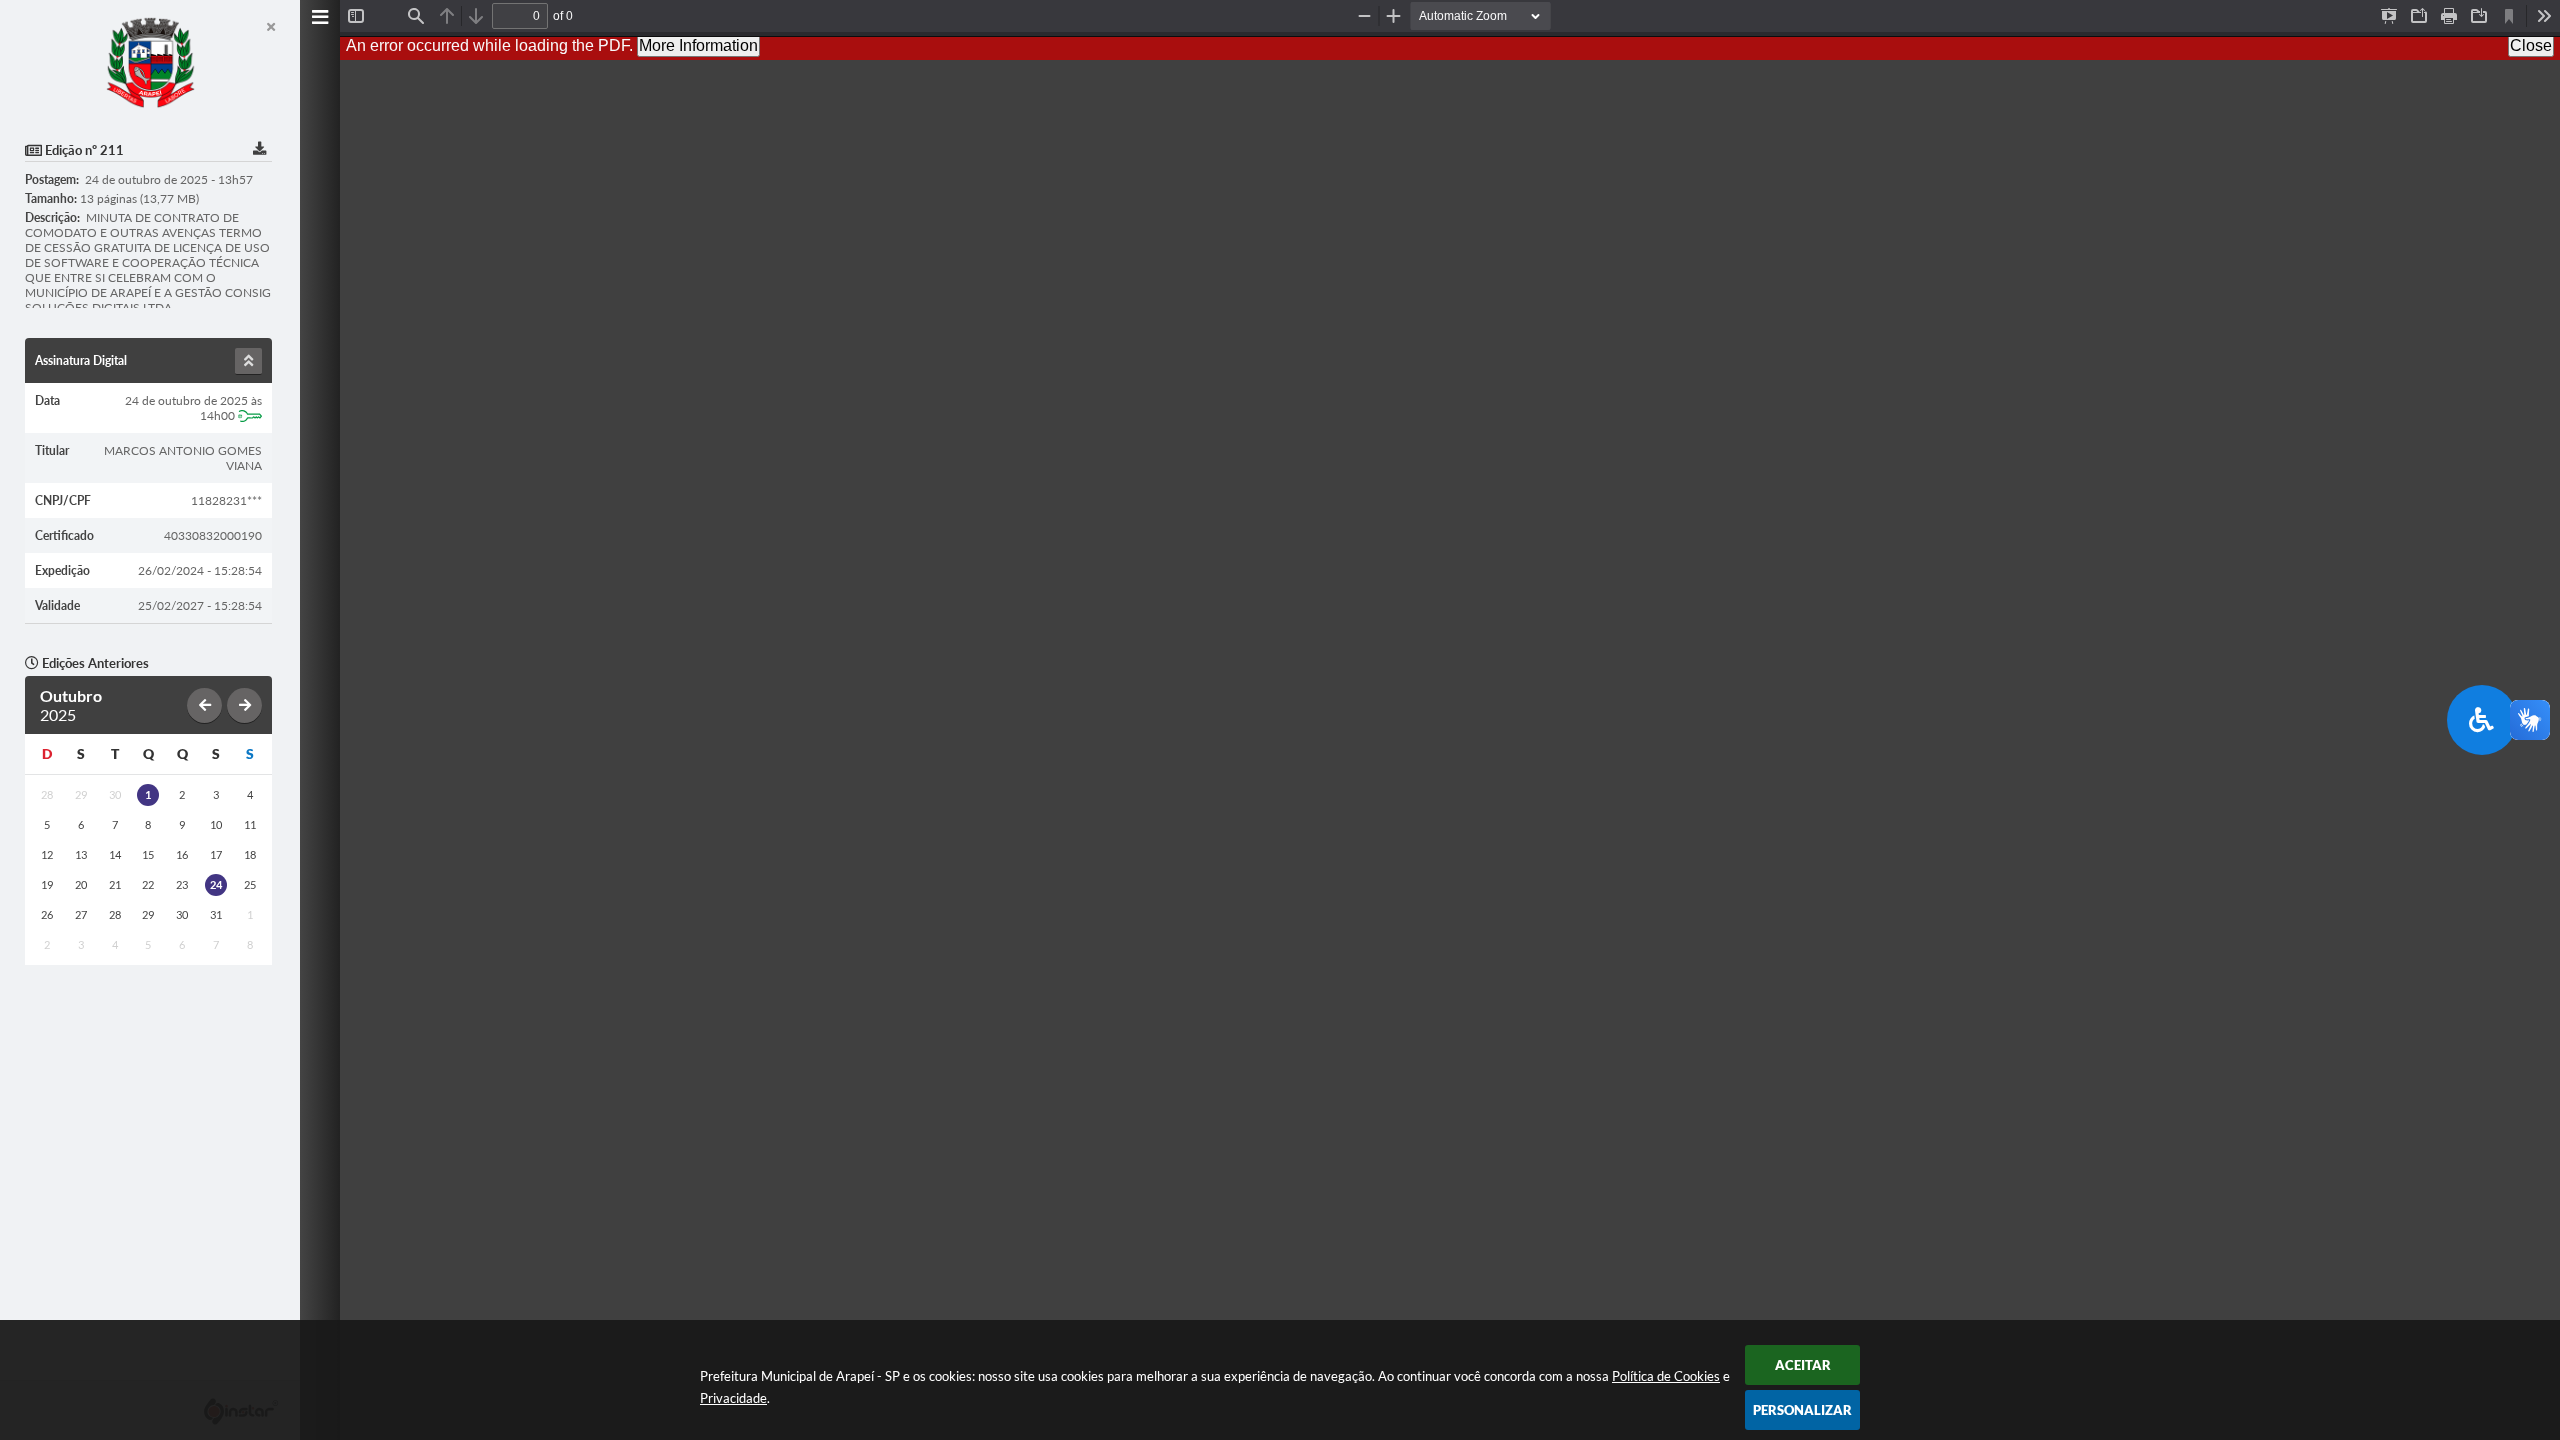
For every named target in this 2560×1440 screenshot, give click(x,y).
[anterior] (204, 705)
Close (2531, 45)
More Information (698, 45)
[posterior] (244, 705)
